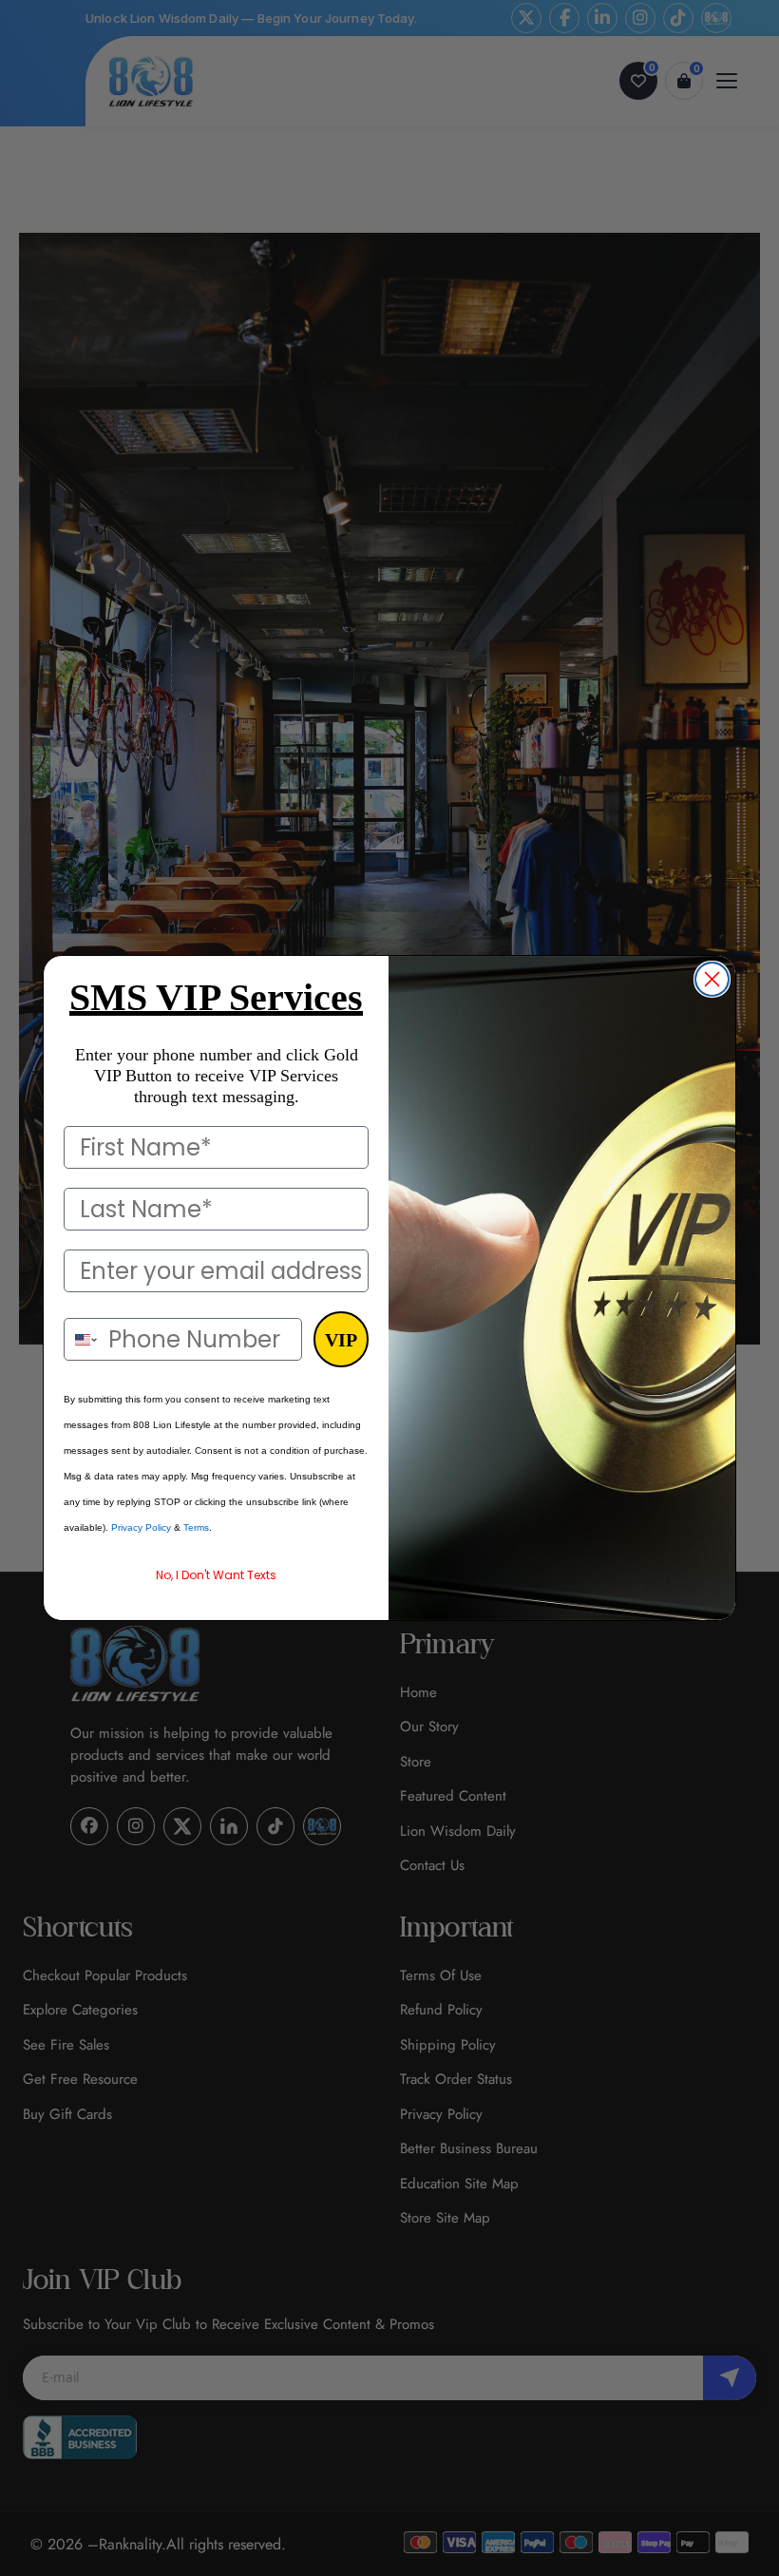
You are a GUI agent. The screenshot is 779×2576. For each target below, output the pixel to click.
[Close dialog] (712, 979)
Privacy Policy (141, 1527)
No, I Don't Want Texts (216, 1575)
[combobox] (82, 1339)
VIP (341, 1340)
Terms (196, 1527)
